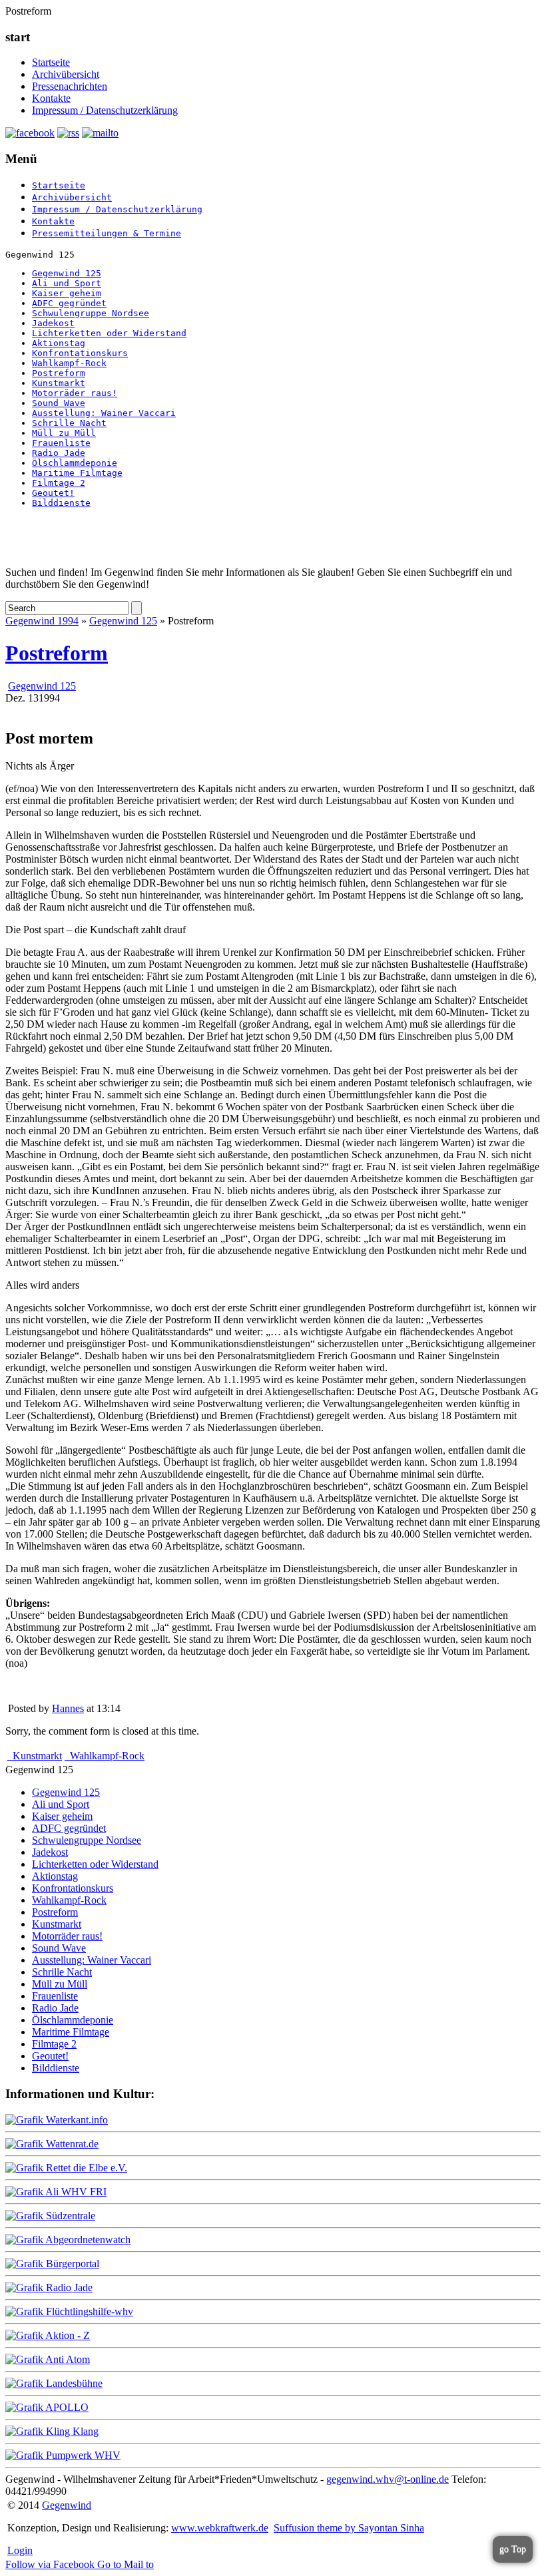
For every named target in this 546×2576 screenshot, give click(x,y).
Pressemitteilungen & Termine (107, 233)
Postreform (59, 373)
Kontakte (51, 98)
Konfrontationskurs (80, 353)
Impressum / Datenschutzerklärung (105, 110)
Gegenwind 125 (67, 273)
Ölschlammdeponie (75, 463)
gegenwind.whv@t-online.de (388, 2479)
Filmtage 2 (59, 483)
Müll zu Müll (64, 433)
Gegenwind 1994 (42, 621)
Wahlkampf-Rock (69, 363)
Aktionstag (59, 343)
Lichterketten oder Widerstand (109, 333)
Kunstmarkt (59, 383)
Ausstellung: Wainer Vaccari (104, 413)
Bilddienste (61, 503)
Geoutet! (53, 493)
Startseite (51, 62)
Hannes (68, 1708)
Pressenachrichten (70, 86)
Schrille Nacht (69, 423)
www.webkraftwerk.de (220, 2528)
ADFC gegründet (69, 303)
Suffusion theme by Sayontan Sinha (349, 2528)
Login (20, 2550)
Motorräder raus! (75, 393)
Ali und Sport (67, 283)
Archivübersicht (66, 74)
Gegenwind (67, 2505)
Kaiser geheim (67, 293)
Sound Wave (59, 403)
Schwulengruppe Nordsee (91, 313)
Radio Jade (59, 453)
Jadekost (53, 323)
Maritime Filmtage (77, 473)
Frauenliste (61, 443)
